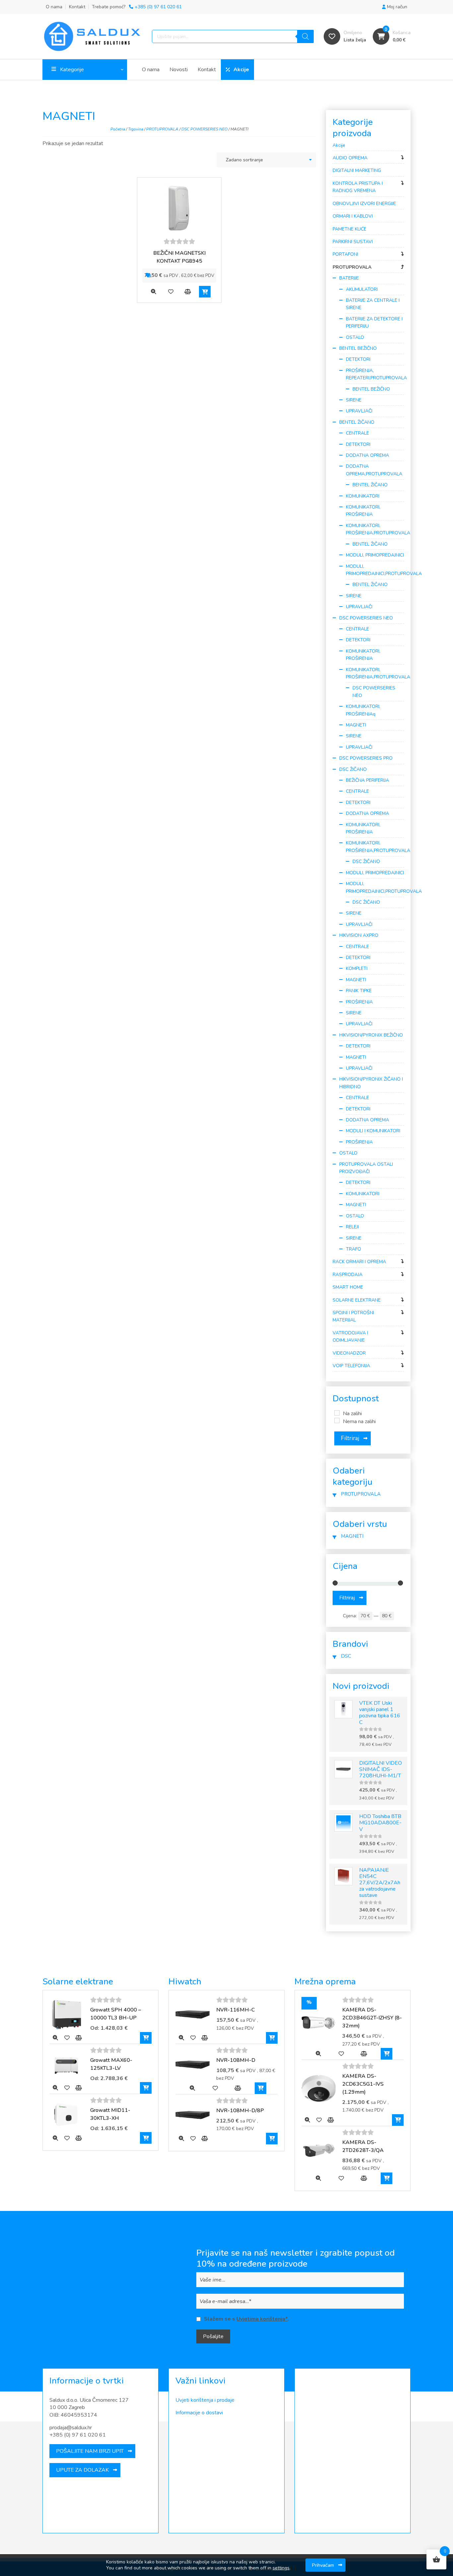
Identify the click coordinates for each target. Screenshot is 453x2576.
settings (281, 2568)
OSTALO (355, 337)
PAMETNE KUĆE (350, 229)
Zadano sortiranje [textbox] (244, 160)
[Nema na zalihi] (337, 1421)
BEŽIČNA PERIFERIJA (367, 780)
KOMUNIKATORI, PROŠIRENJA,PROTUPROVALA (375, 529)
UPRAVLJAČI (359, 411)
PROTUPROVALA (162, 129)
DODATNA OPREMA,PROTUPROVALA (374, 470)
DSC (346, 1656)
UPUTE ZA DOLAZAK (82, 2470)
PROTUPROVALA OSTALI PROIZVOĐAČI (366, 1168)
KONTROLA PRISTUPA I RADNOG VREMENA (358, 187)
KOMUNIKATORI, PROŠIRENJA (363, 511)
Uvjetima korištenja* (262, 2319)
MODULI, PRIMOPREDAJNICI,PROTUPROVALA (375, 570)
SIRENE (354, 400)
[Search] (305, 36)
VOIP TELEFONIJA (351, 1366)
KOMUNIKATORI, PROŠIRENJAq (363, 710)
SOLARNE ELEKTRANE (357, 1300)
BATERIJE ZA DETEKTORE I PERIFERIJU (374, 322)
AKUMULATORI (362, 289)
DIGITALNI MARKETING (357, 170)
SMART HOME (348, 1287)
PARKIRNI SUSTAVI (353, 242)
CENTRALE (357, 433)
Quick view (154, 292)
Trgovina (136, 129)
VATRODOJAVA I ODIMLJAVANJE (350, 1337)
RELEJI (352, 1227)
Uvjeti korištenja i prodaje (205, 2400)
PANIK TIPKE (359, 991)
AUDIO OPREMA (350, 158)
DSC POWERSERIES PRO (366, 758)
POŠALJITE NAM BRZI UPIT (90, 2451)
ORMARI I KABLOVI (353, 216)
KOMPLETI (357, 968)
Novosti (179, 70)
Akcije (241, 70)
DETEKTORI (358, 359)
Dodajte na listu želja (171, 292)
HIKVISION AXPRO (359, 935)
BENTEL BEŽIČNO (358, 348)
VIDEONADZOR (349, 1353)
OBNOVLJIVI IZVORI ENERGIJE (364, 204)
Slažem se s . (246, 2319)
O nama (54, 7)
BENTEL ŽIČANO (357, 422)
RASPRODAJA (348, 1275)
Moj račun (396, 7)
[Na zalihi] (337, 1413)
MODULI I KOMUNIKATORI (373, 1131)
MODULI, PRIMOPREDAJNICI (375, 555)
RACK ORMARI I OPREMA (359, 1262)
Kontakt (77, 7)
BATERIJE (349, 278)
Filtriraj (350, 1438)
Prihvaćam (323, 2565)
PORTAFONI (345, 254)
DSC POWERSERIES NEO (204, 129)
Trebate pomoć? (137, 7)
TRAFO (354, 1249)
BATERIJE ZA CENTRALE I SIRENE (373, 304)
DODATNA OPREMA (367, 455)
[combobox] (266, 160)
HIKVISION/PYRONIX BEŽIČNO (371, 1035)
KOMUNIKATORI (363, 496)
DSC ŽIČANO (353, 769)
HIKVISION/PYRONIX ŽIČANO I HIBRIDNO (371, 1083)
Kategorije (72, 70)
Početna (118, 129)
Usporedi (188, 292)
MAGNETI (356, 725)
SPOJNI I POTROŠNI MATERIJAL (353, 1316)
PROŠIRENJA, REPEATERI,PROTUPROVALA (375, 374)
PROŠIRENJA (359, 1002)
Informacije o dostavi (199, 2413)
